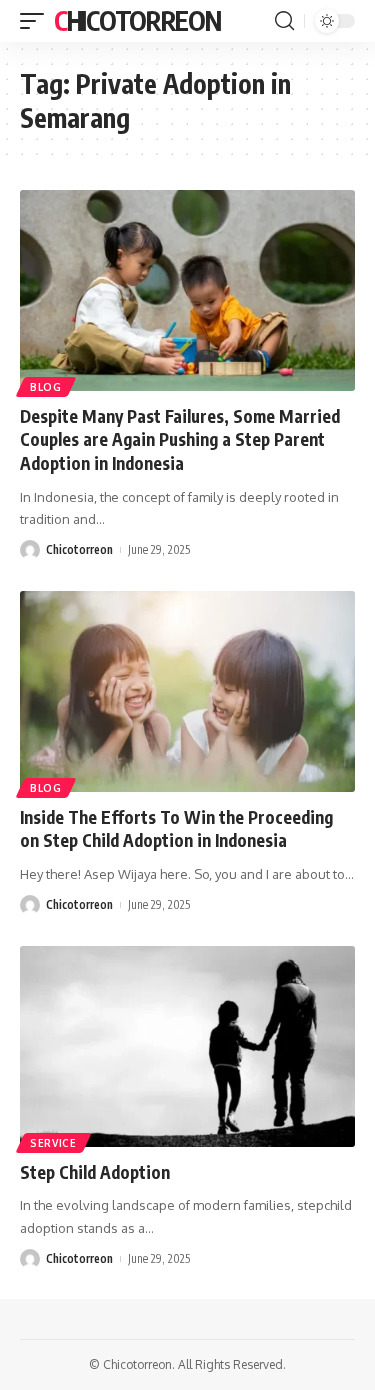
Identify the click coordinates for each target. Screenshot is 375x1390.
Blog (46, 387)
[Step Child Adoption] (187, 1046)
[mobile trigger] (37, 21)
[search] (284, 21)
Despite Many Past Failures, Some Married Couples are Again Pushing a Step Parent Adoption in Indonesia (180, 440)
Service (53, 1143)
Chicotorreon (137, 20)
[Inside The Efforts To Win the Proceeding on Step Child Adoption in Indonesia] (187, 691)
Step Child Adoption (95, 1172)
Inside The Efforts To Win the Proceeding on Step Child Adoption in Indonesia (176, 829)
